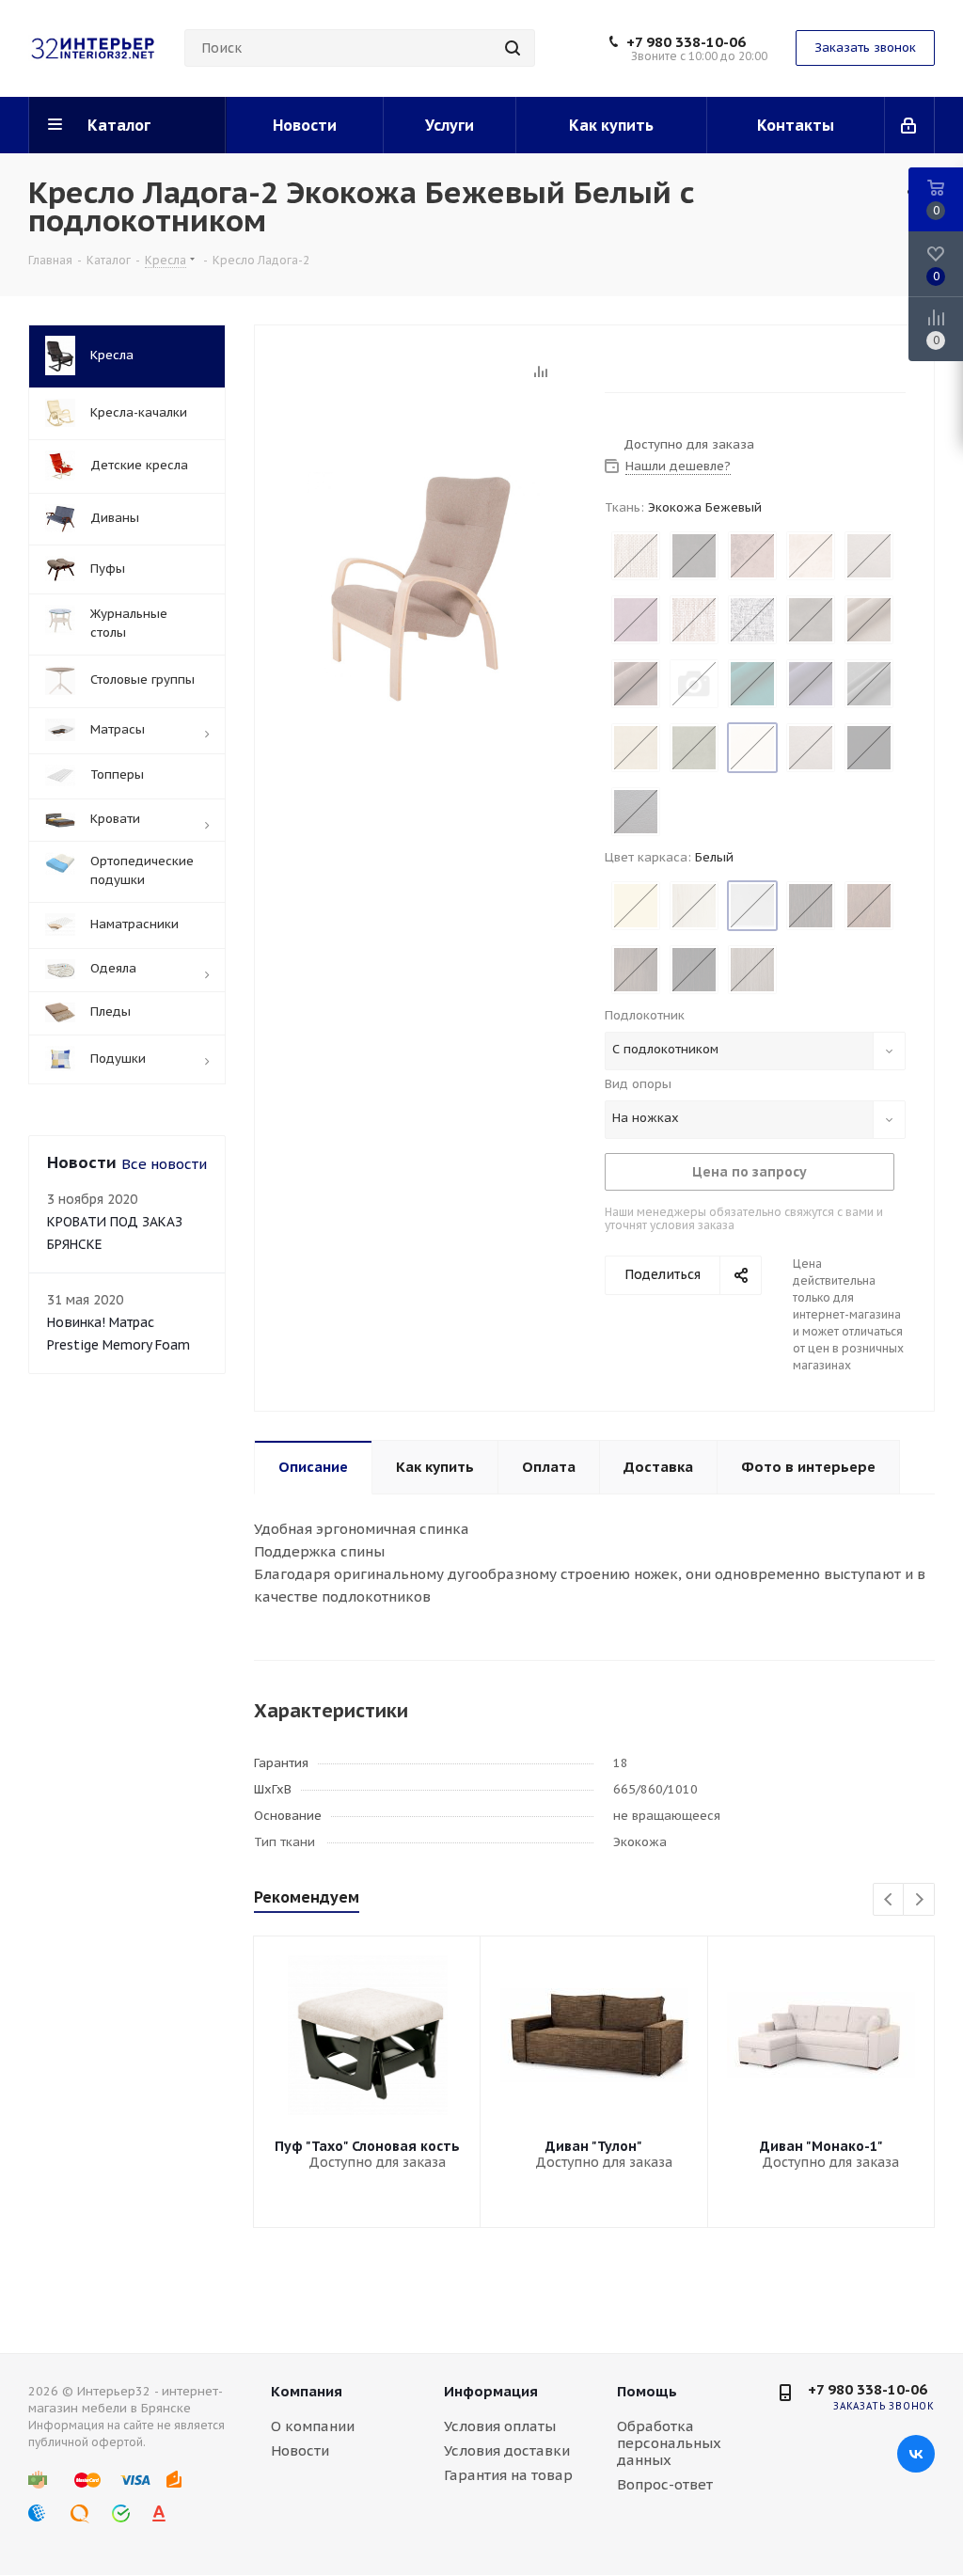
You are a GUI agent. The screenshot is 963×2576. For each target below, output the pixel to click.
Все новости (164, 1164)
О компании (313, 2426)
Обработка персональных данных (669, 2443)
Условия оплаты (500, 2426)
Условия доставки (507, 2450)
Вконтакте (916, 2454)
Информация (491, 2391)
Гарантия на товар (508, 2475)
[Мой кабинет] (910, 125)
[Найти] (513, 48)
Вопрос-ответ (665, 2484)
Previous (889, 1900)
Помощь (647, 2391)
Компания (307, 2391)
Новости (300, 2450)
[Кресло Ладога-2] (425, 587)
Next (919, 1900)
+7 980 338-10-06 (686, 42)
